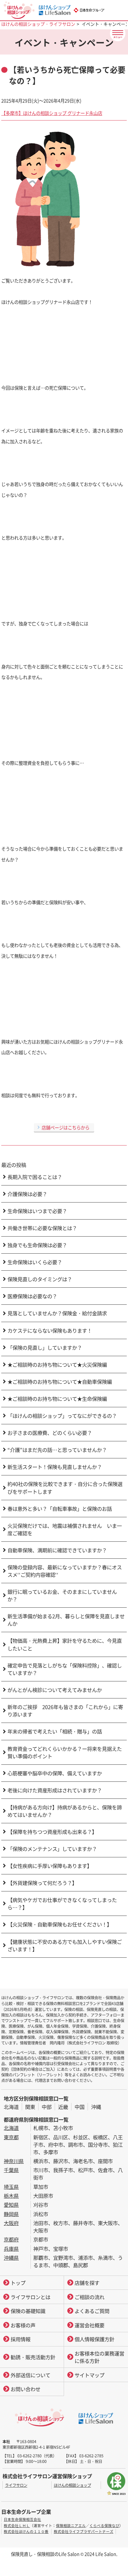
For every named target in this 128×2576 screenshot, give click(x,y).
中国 (80, 2107)
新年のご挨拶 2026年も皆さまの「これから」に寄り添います (65, 1711)
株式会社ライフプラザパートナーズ (84, 2531)
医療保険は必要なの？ (32, 1296)
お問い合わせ (25, 2389)
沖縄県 (11, 2258)
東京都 (11, 2137)
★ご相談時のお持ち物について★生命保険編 (57, 1399)
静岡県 (11, 2214)
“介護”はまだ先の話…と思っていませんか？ (57, 1450)
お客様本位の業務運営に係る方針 (99, 2357)
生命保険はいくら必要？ (35, 1262)
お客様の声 (23, 2325)
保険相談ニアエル (71, 2526)
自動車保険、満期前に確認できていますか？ (57, 1550)
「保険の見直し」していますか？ (45, 1347)
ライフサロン (16, 2485)
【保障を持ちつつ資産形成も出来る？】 (52, 1832)
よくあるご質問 (92, 2311)
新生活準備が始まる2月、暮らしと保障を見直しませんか (66, 1620)
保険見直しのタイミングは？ (40, 1279)
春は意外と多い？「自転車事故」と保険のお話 (60, 1509)
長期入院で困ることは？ (35, 1177)
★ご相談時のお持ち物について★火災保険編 (57, 1365)
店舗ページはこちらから (66, 1127)
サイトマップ (89, 2375)
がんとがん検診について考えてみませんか (55, 1690)
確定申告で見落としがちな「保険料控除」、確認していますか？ (65, 1669)
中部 (47, 2107)
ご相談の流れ (89, 2297)
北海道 (11, 2107)
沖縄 (96, 2107)
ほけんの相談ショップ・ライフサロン (38, 24)
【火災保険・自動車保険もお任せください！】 (60, 1924)
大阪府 (11, 2223)
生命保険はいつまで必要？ (37, 1211)
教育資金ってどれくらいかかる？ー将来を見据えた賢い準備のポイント (65, 1752)
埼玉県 (11, 2187)
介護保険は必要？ (27, 1194)
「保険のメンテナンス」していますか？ (52, 1849)
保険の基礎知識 (28, 2311)
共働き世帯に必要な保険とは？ (42, 1228)
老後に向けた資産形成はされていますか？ (55, 1790)
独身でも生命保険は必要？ (37, 1245)
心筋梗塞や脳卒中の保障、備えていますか (55, 1773)
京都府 (11, 2239)
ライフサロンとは (30, 2297)
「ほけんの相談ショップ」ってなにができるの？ (62, 1416)
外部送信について (30, 2375)
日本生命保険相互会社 (22, 2519)
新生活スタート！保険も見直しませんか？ (55, 1467)
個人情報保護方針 (94, 2339)
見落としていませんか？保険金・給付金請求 (57, 1313)
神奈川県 (14, 2161)
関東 (30, 2107)
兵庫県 (11, 2249)
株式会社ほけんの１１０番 (26, 2531)
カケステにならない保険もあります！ (50, 1330)
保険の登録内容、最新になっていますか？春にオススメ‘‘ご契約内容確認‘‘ (65, 1571)
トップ (18, 2283)
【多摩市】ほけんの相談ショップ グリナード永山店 (52, 113)
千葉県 (11, 2170)
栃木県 (11, 2196)
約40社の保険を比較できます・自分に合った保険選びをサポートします (65, 1488)
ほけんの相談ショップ (72, 2485)
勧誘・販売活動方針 (33, 2357)
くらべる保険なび (104, 2526)
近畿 (63, 2107)
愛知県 (11, 2205)
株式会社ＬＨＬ (17, 2526)
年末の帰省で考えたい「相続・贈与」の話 (55, 1731)
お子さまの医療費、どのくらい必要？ (50, 1433)
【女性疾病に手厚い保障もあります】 (50, 1866)
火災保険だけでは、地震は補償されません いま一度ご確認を (65, 1529)
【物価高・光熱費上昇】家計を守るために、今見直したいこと (65, 1644)
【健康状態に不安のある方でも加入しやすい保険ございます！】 (65, 1945)
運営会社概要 (89, 2325)
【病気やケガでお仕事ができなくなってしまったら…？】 (62, 1904)
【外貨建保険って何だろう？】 (42, 1883)
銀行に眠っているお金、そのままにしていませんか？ (62, 1595)
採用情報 (21, 2339)
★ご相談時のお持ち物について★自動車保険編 (60, 1382)
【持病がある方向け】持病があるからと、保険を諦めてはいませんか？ (65, 1811)
